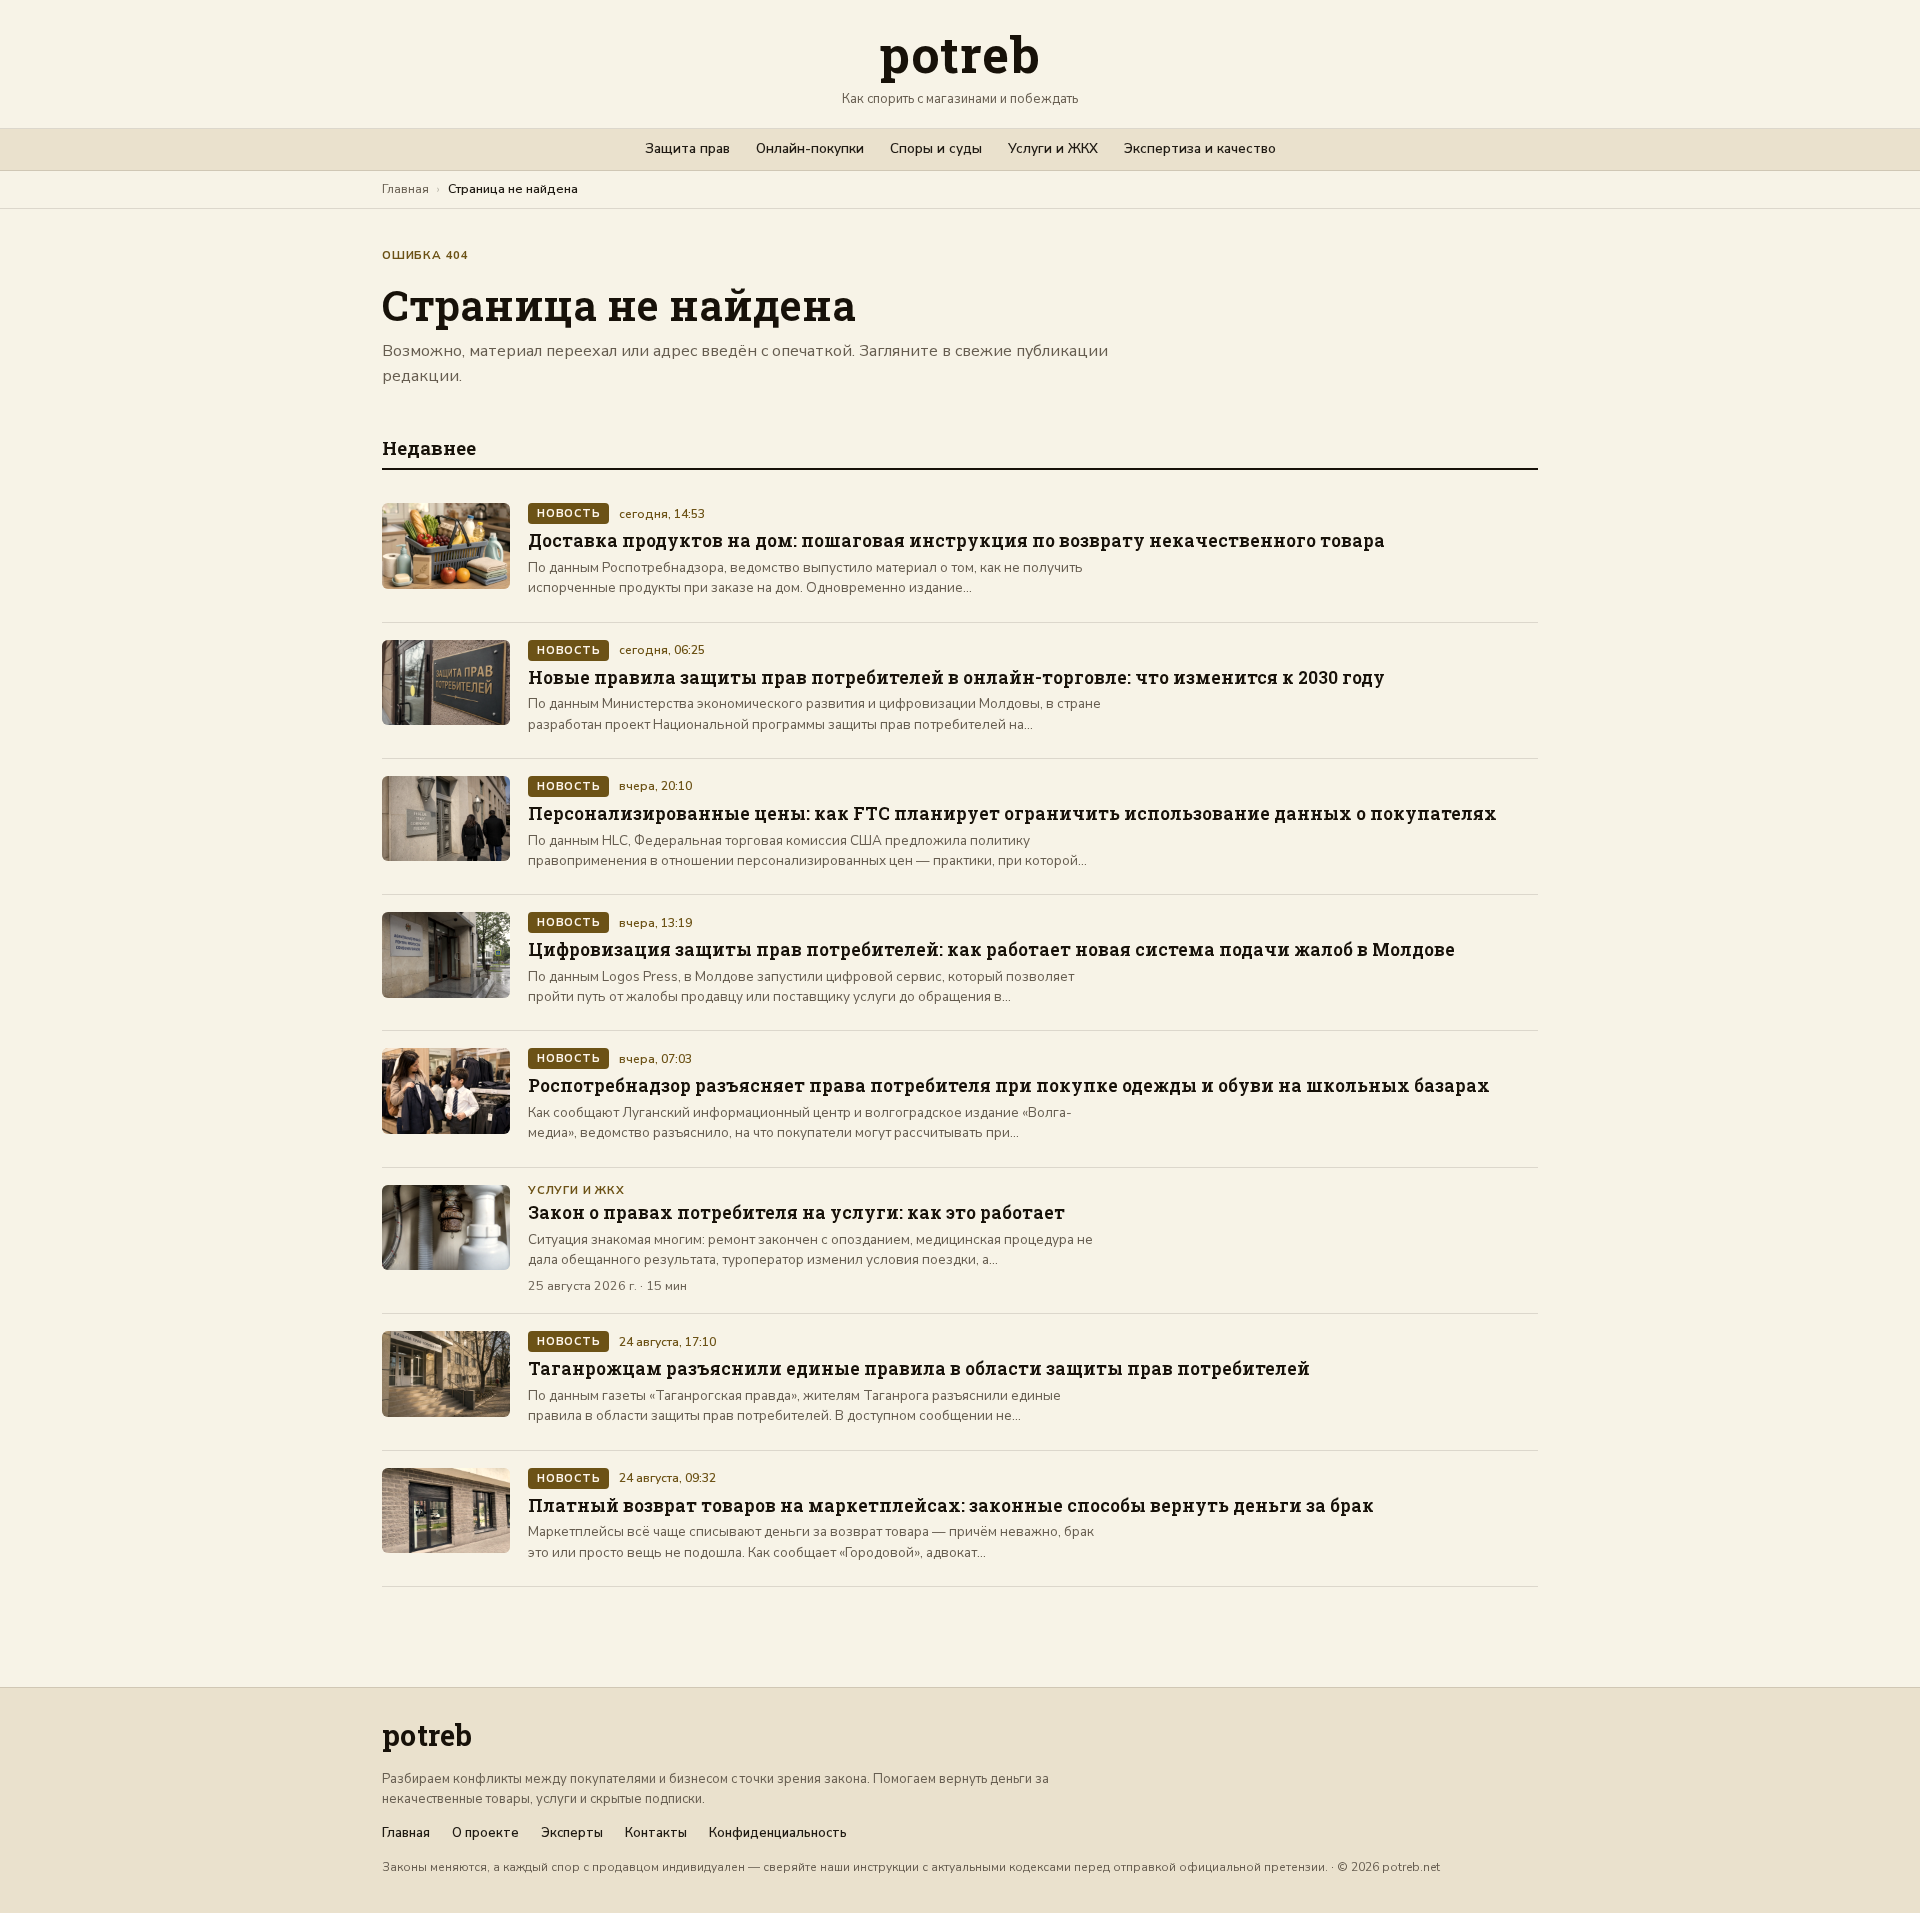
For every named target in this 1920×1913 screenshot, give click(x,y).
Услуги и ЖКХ (1053, 149)
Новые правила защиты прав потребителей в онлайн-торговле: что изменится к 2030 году (956, 677)
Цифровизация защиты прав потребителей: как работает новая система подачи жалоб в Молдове (991, 949)
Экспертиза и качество (1200, 149)
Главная (405, 188)
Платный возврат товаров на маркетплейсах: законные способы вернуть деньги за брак (951, 1505)
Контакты (656, 1833)
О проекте (485, 1833)
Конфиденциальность (778, 1833)
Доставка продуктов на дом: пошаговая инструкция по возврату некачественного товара (956, 540)
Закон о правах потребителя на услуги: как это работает (796, 1212)
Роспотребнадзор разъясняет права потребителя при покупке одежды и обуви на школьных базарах (1009, 1085)
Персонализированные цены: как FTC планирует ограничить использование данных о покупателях (1012, 813)
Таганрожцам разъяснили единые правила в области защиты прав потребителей (919, 1368)
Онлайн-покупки (810, 149)
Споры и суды (936, 149)
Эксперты (572, 1833)
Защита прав (687, 149)
